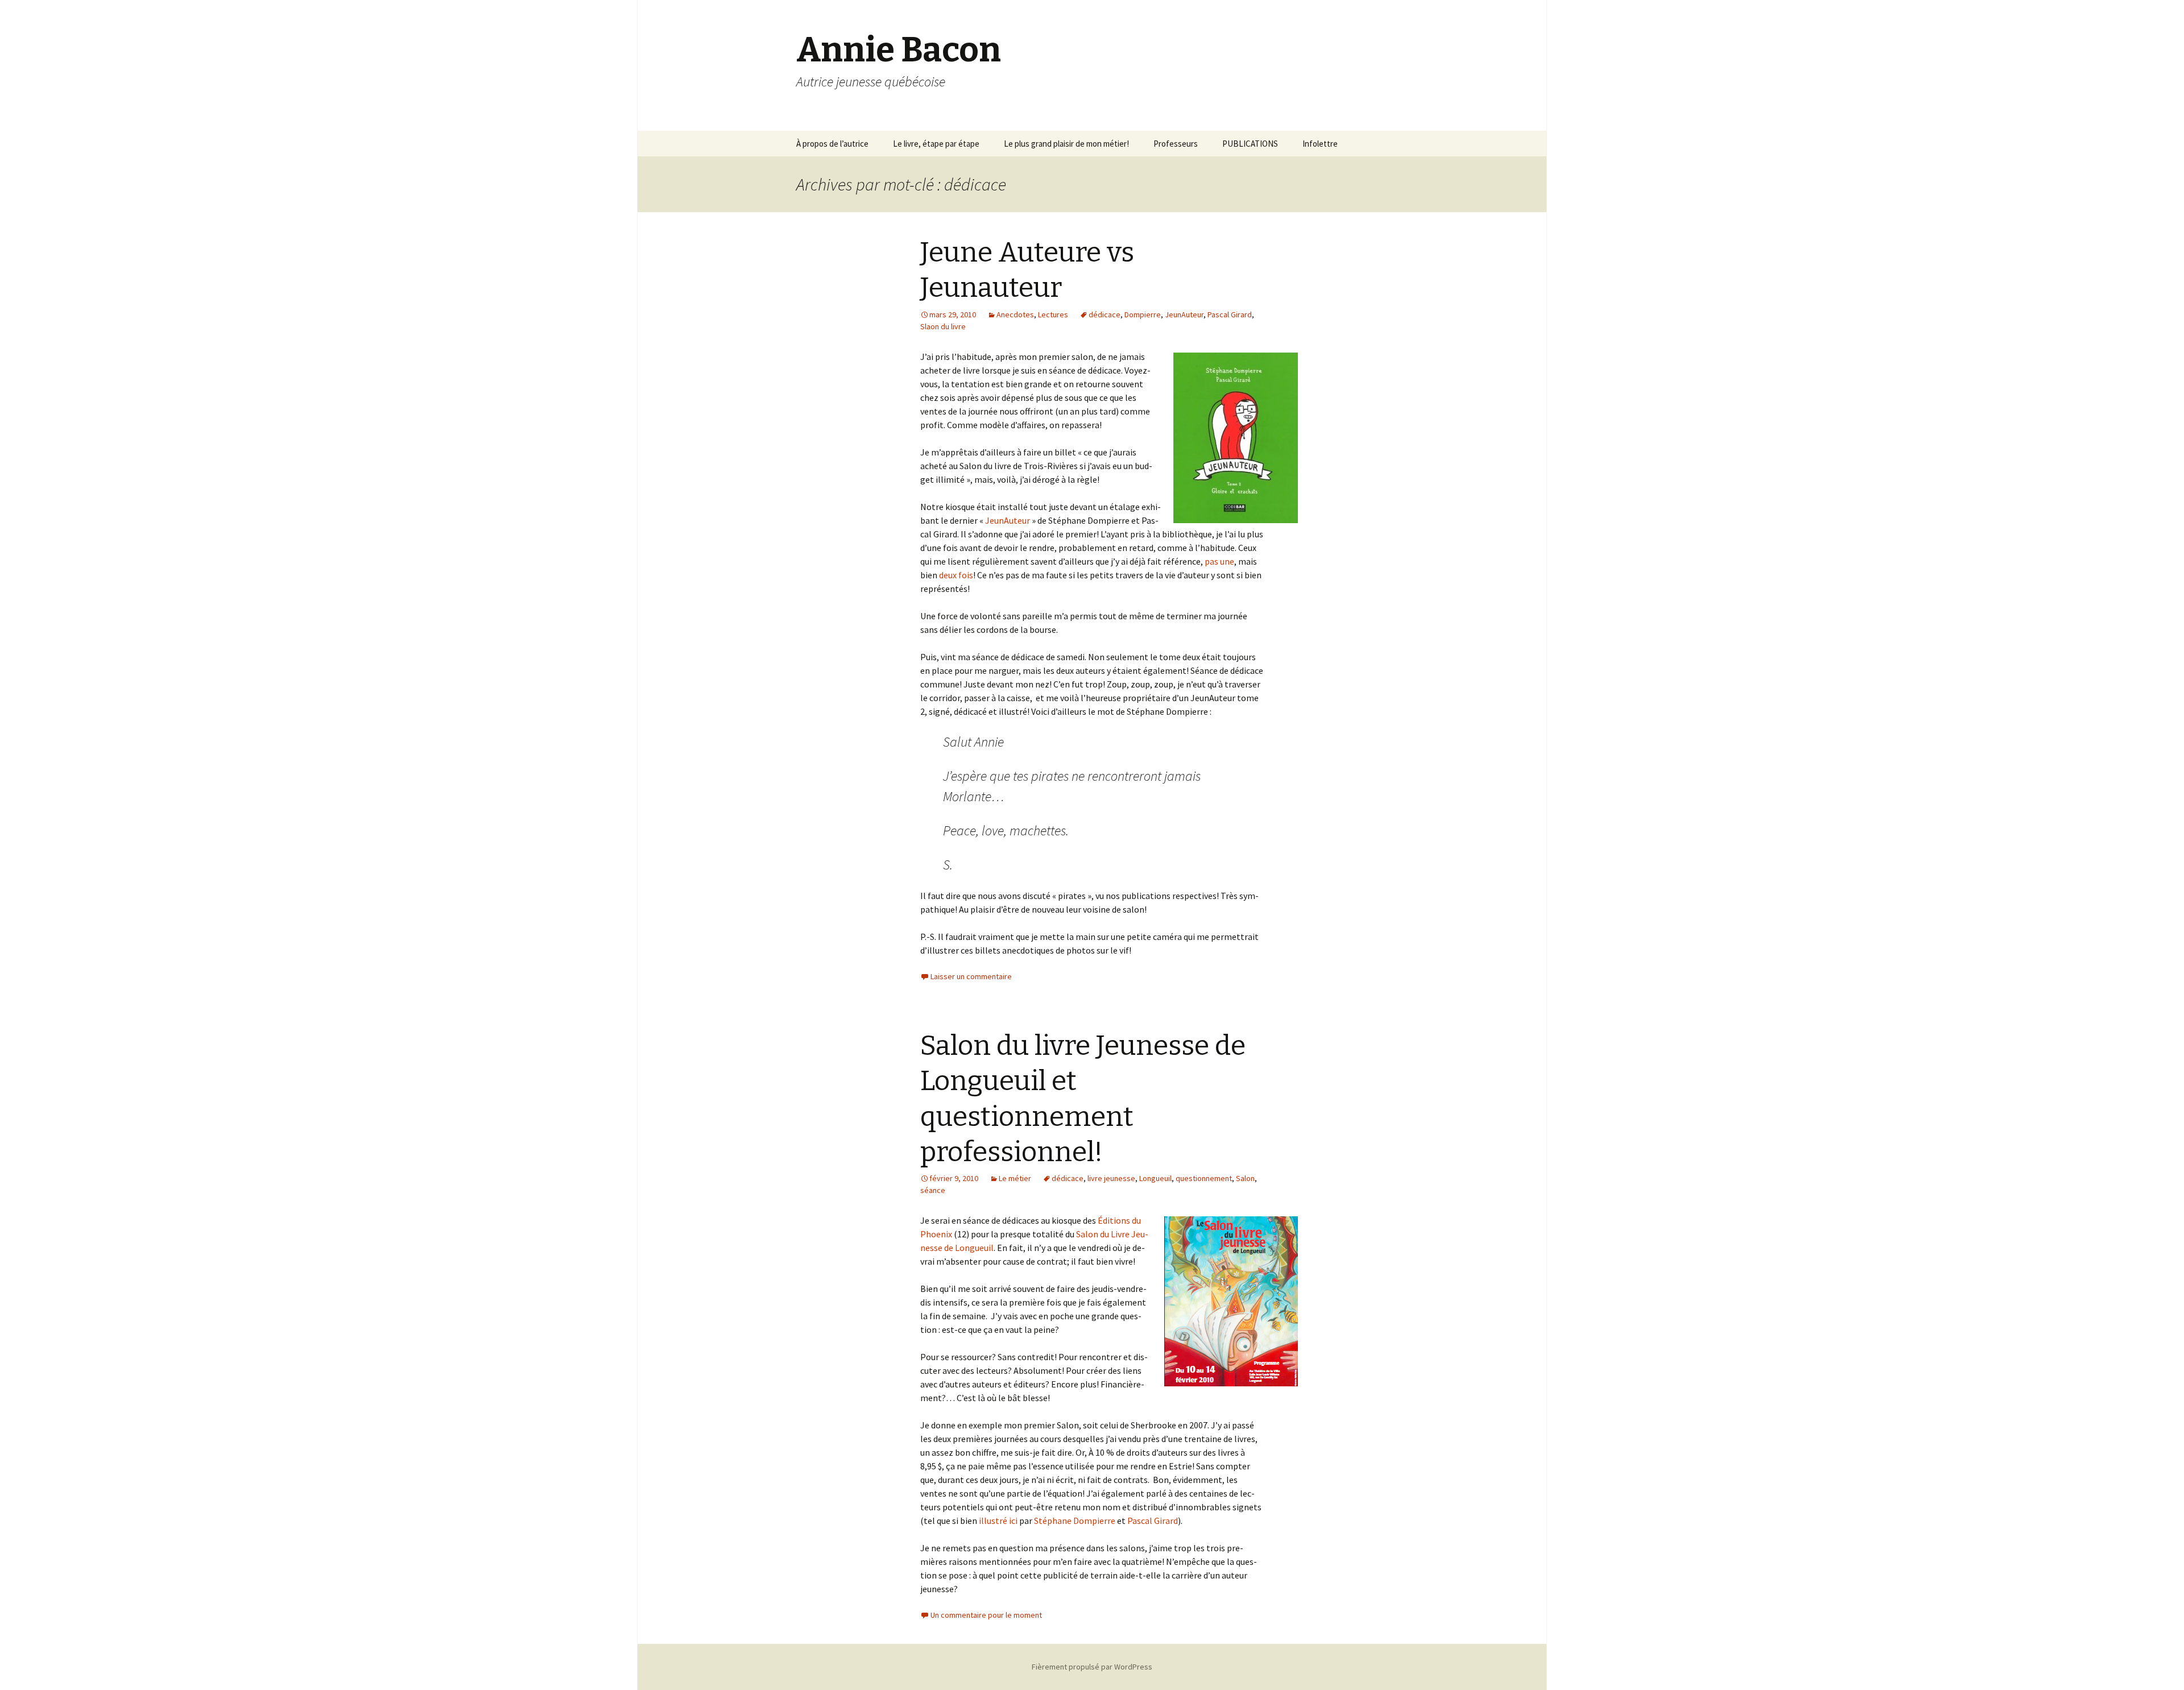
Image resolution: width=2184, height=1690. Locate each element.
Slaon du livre (943, 326)
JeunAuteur (1184, 314)
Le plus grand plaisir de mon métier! (1066, 144)
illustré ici (998, 1521)
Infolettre (1320, 144)
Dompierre (1143, 314)
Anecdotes (1015, 314)
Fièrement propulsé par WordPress (1092, 1667)
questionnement (1204, 1178)
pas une (1219, 561)
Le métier (1015, 1178)
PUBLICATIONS (1250, 144)
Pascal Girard (1230, 314)
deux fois (956, 575)
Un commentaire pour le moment (986, 1615)
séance (933, 1190)
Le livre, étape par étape (936, 144)
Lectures (1053, 314)
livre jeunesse (1111, 1178)
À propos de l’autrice (832, 144)
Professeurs (1176, 144)
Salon (1245, 1178)
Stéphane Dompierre (1075, 1521)
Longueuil (1155, 1178)
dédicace (1105, 314)
